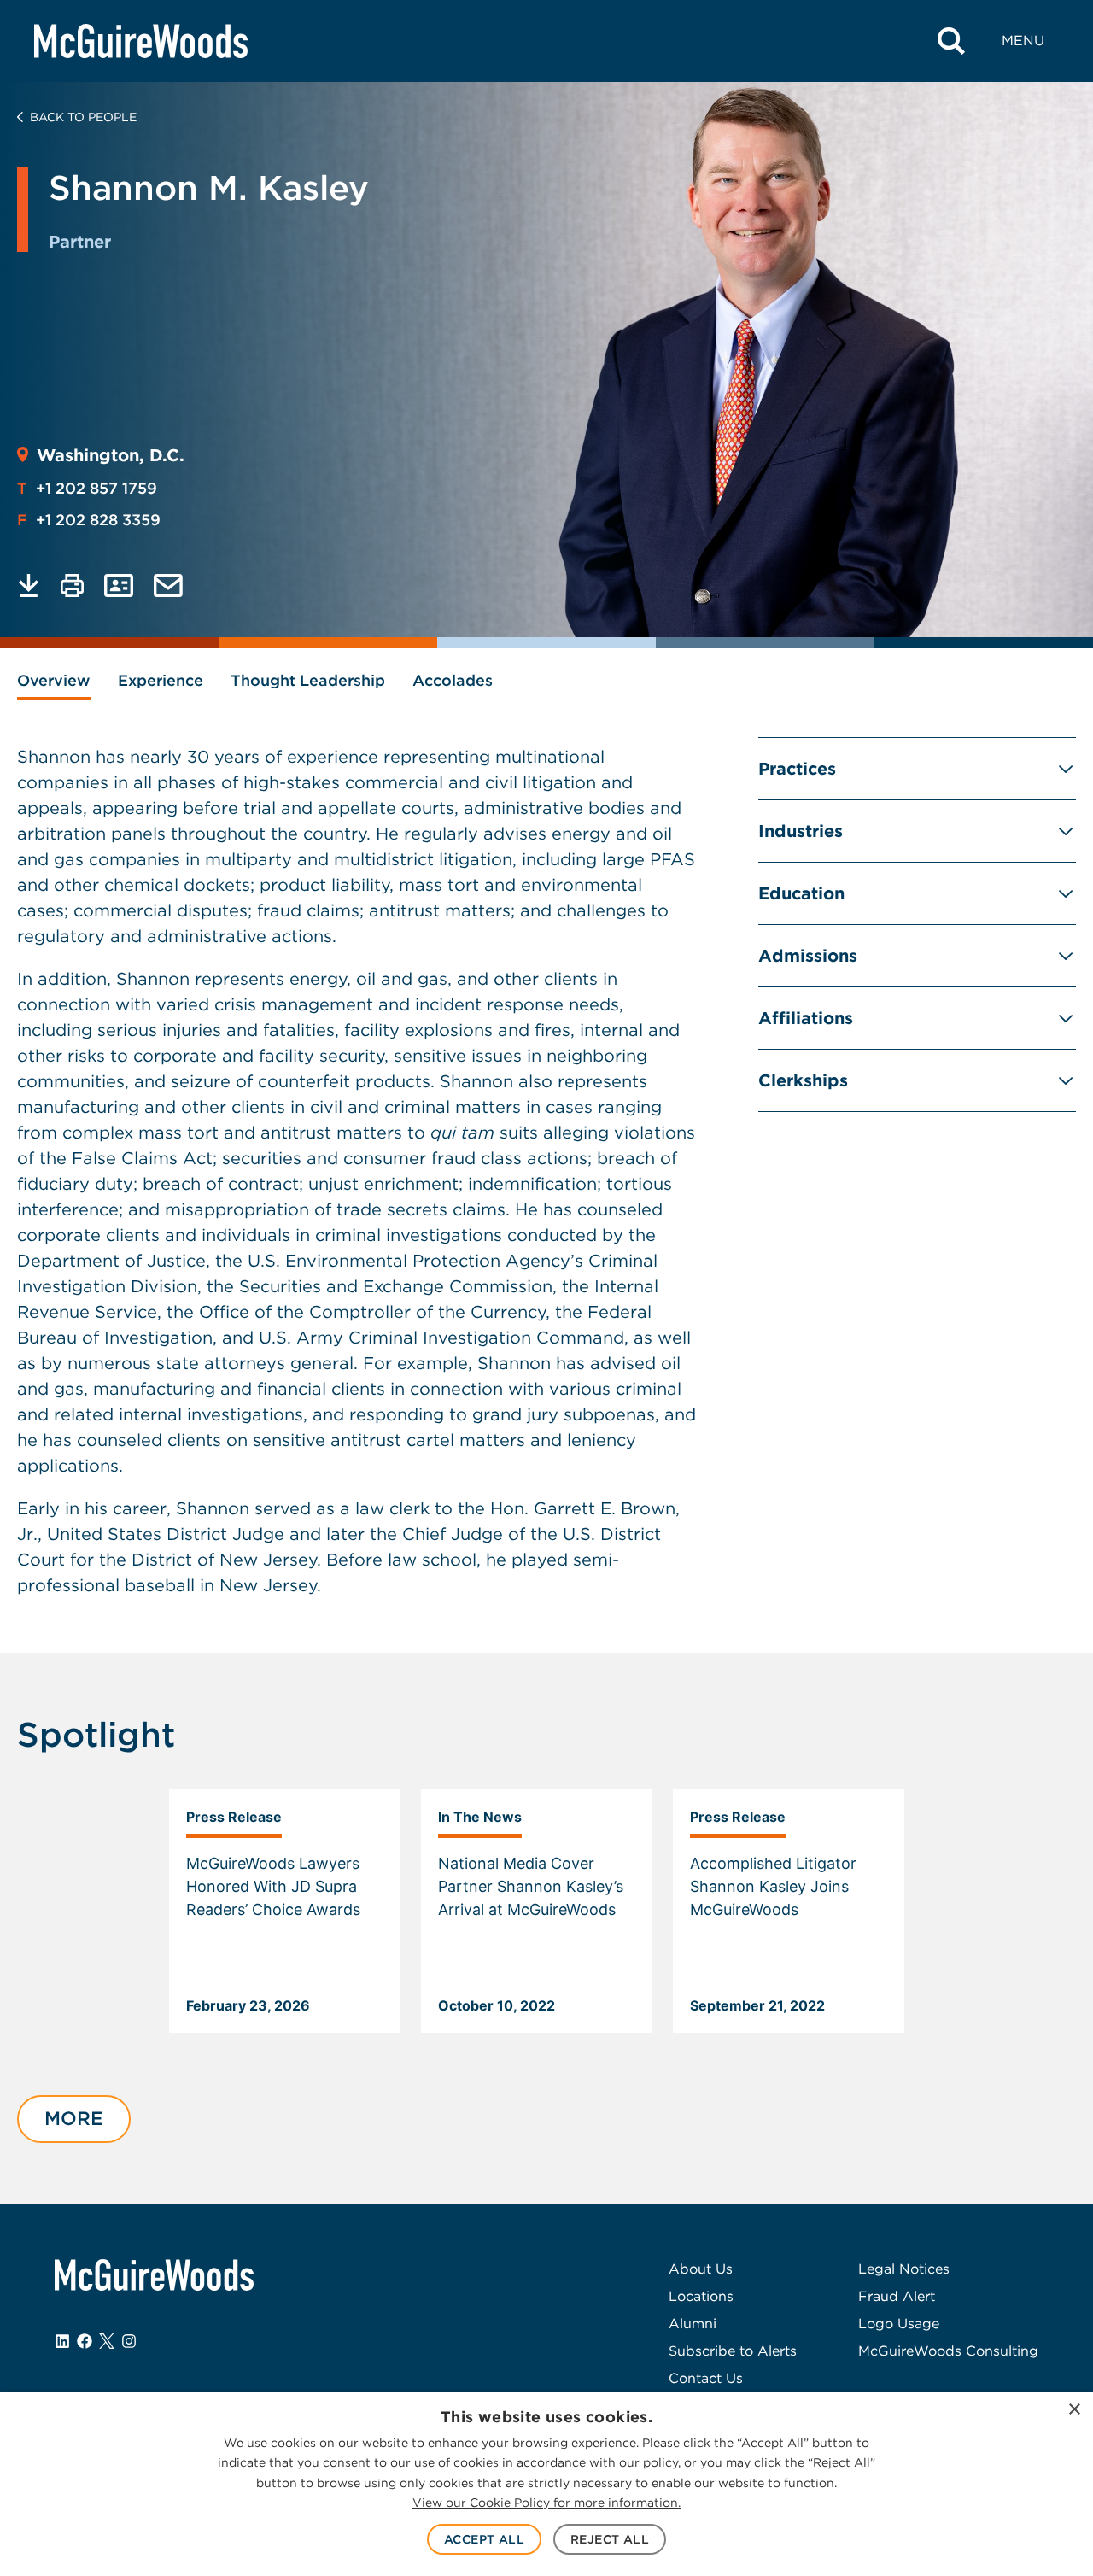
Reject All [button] (610, 2539)
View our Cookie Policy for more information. (546, 2503)
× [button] (1074, 2410)
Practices (797, 769)
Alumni (693, 2324)
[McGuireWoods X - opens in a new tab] (107, 2341)
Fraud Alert (897, 2296)
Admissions (808, 956)
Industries (801, 831)
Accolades (453, 680)
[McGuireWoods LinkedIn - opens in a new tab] (62, 2341)
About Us (701, 2269)
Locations (701, 2296)
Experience (161, 680)
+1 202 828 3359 (89, 520)
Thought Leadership (308, 680)
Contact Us (706, 2378)
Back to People (83, 117)
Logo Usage (899, 2324)
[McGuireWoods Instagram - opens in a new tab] (129, 2341)
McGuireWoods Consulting (948, 2351)
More (74, 2118)
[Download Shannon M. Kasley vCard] (119, 585)
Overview (54, 680)
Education (801, 893)
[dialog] (546, 2484)
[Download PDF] (29, 585)
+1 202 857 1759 (87, 488)
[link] (285, 1912)
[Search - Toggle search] (951, 41)
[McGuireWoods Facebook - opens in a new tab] (85, 2341)
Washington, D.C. (111, 455)
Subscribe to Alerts (733, 2351)
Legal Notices (904, 2269)
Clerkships (803, 1080)
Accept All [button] (484, 2539)
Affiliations (806, 1018)
